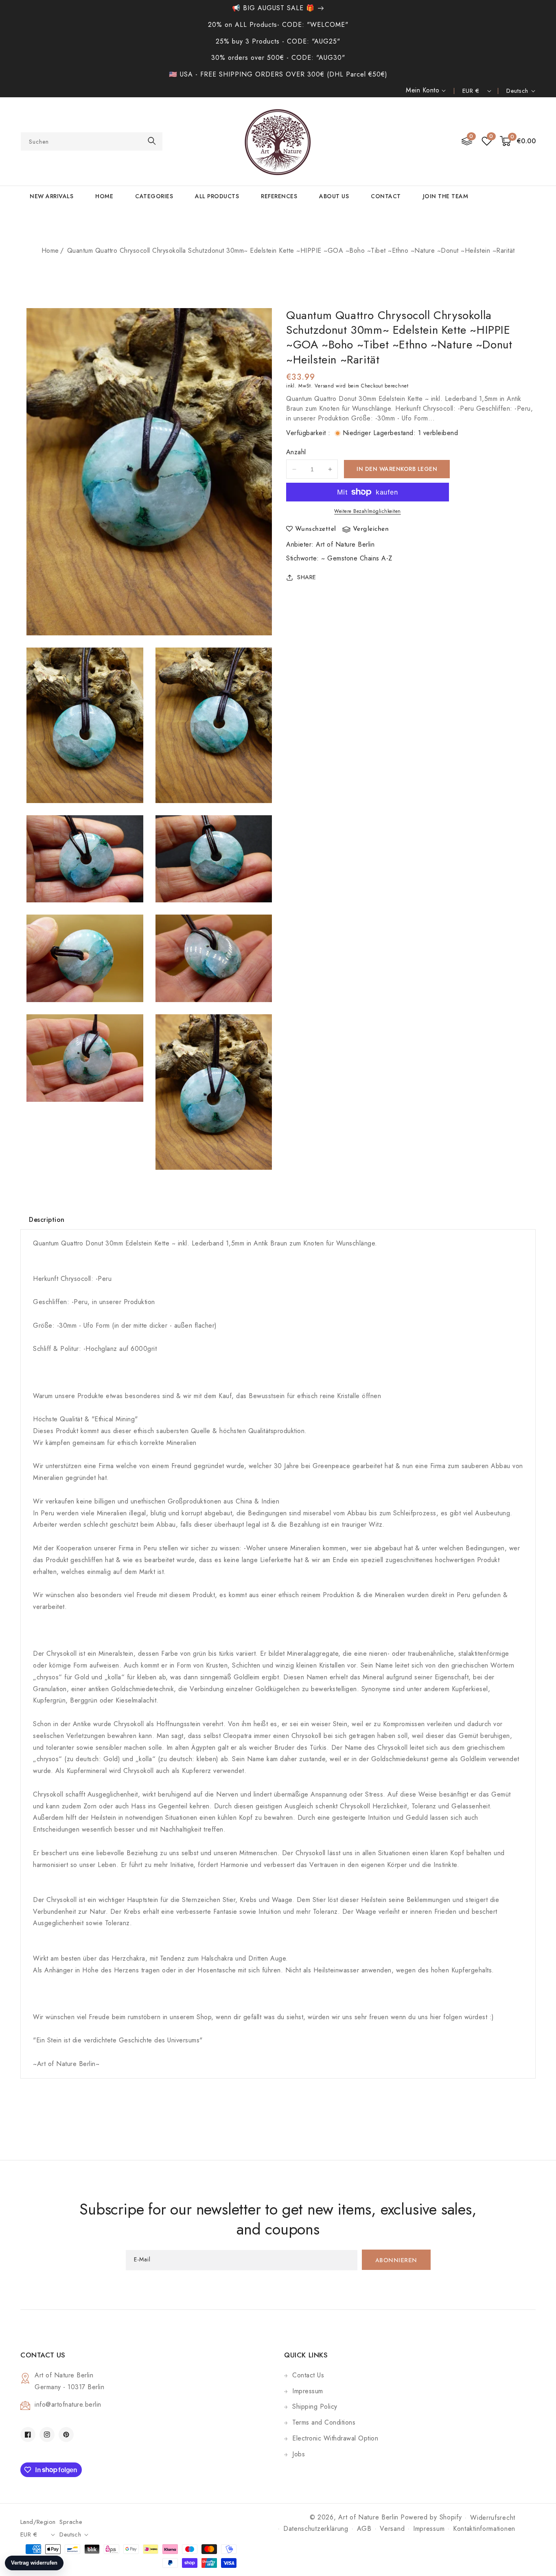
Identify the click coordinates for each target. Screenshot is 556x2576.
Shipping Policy (315, 2406)
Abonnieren (396, 2261)
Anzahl (296, 452)
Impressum (308, 2391)
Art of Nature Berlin (345, 544)
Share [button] (307, 577)
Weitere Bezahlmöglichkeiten (368, 511)
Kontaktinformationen (484, 2529)
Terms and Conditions (324, 2422)
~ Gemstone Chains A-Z (357, 558)
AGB (364, 2529)
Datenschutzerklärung (316, 2529)
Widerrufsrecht (493, 2518)
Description (47, 1220)
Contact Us (308, 2375)
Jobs (299, 2454)
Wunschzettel (316, 529)
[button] (518, 141)
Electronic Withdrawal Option (335, 2438)
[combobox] (92, 141)
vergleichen (371, 529)
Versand (324, 386)
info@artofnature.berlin (68, 2404)
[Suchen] (152, 141)
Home (50, 251)
